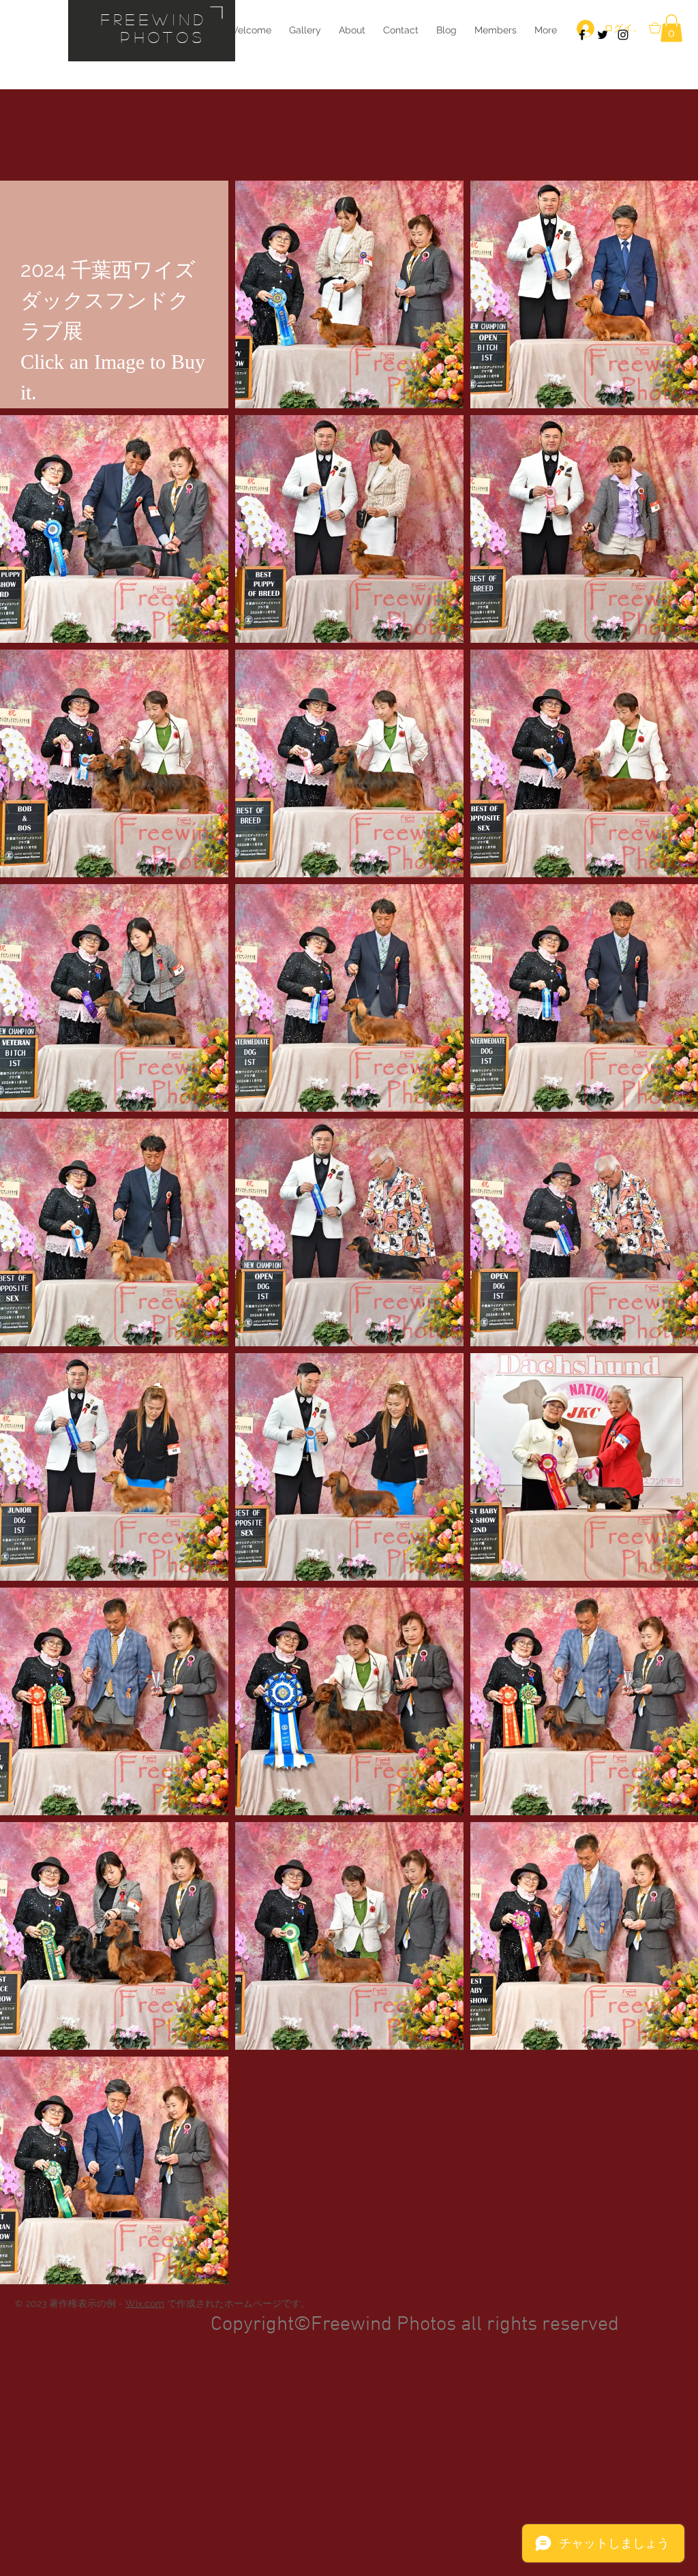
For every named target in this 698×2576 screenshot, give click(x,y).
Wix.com (145, 2303)
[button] (671, 28)
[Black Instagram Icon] (623, 35)
